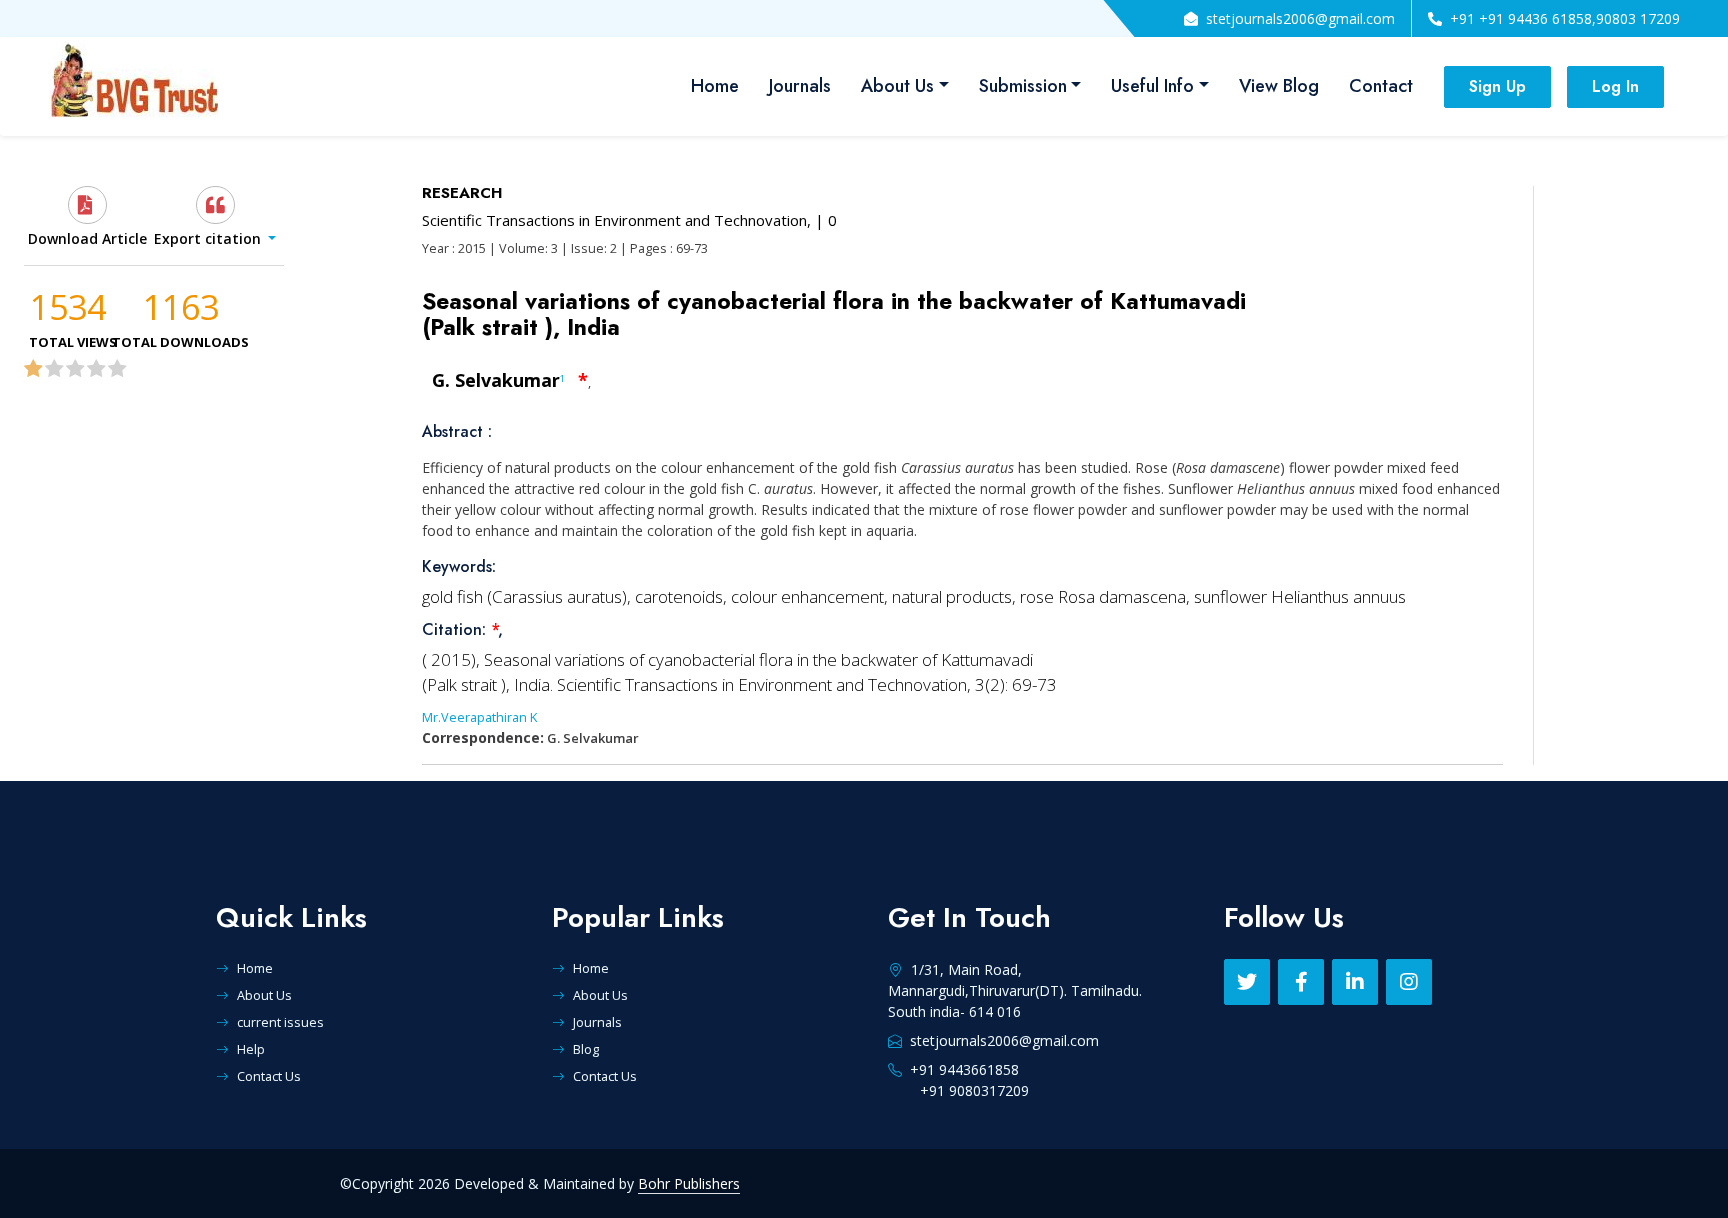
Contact (1381, 86)
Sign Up (1497, 86)
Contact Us (269, 1076)
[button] (214, 217)
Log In (1615, 86)
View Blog (1279, 86)
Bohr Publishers (689, 1183)
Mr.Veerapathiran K (479, 717)
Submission (1023, 86)
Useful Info (1152, 86)
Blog (586, 1049)
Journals (800, 86)
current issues (280, 1022)
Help (251, 1049)
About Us (897, 86)
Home (715, 86)
